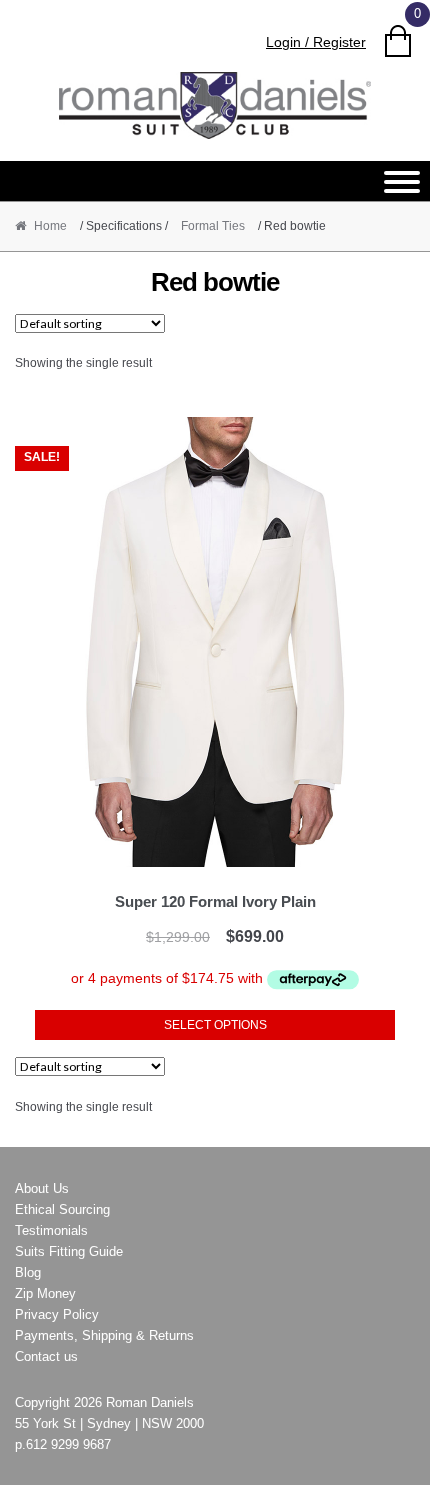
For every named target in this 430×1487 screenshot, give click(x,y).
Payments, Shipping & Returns (104, 1335)
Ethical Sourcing (62, 1209)
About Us (42, 1188)
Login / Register (316, 42)
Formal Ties (213, 226)
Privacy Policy (57, 1314)
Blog (28, 1272)
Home (50, 226)
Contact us (46, 1356)
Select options (215, 1025)
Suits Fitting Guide (69, 1251)
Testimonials (51, 1230)
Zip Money (45, 1293)
